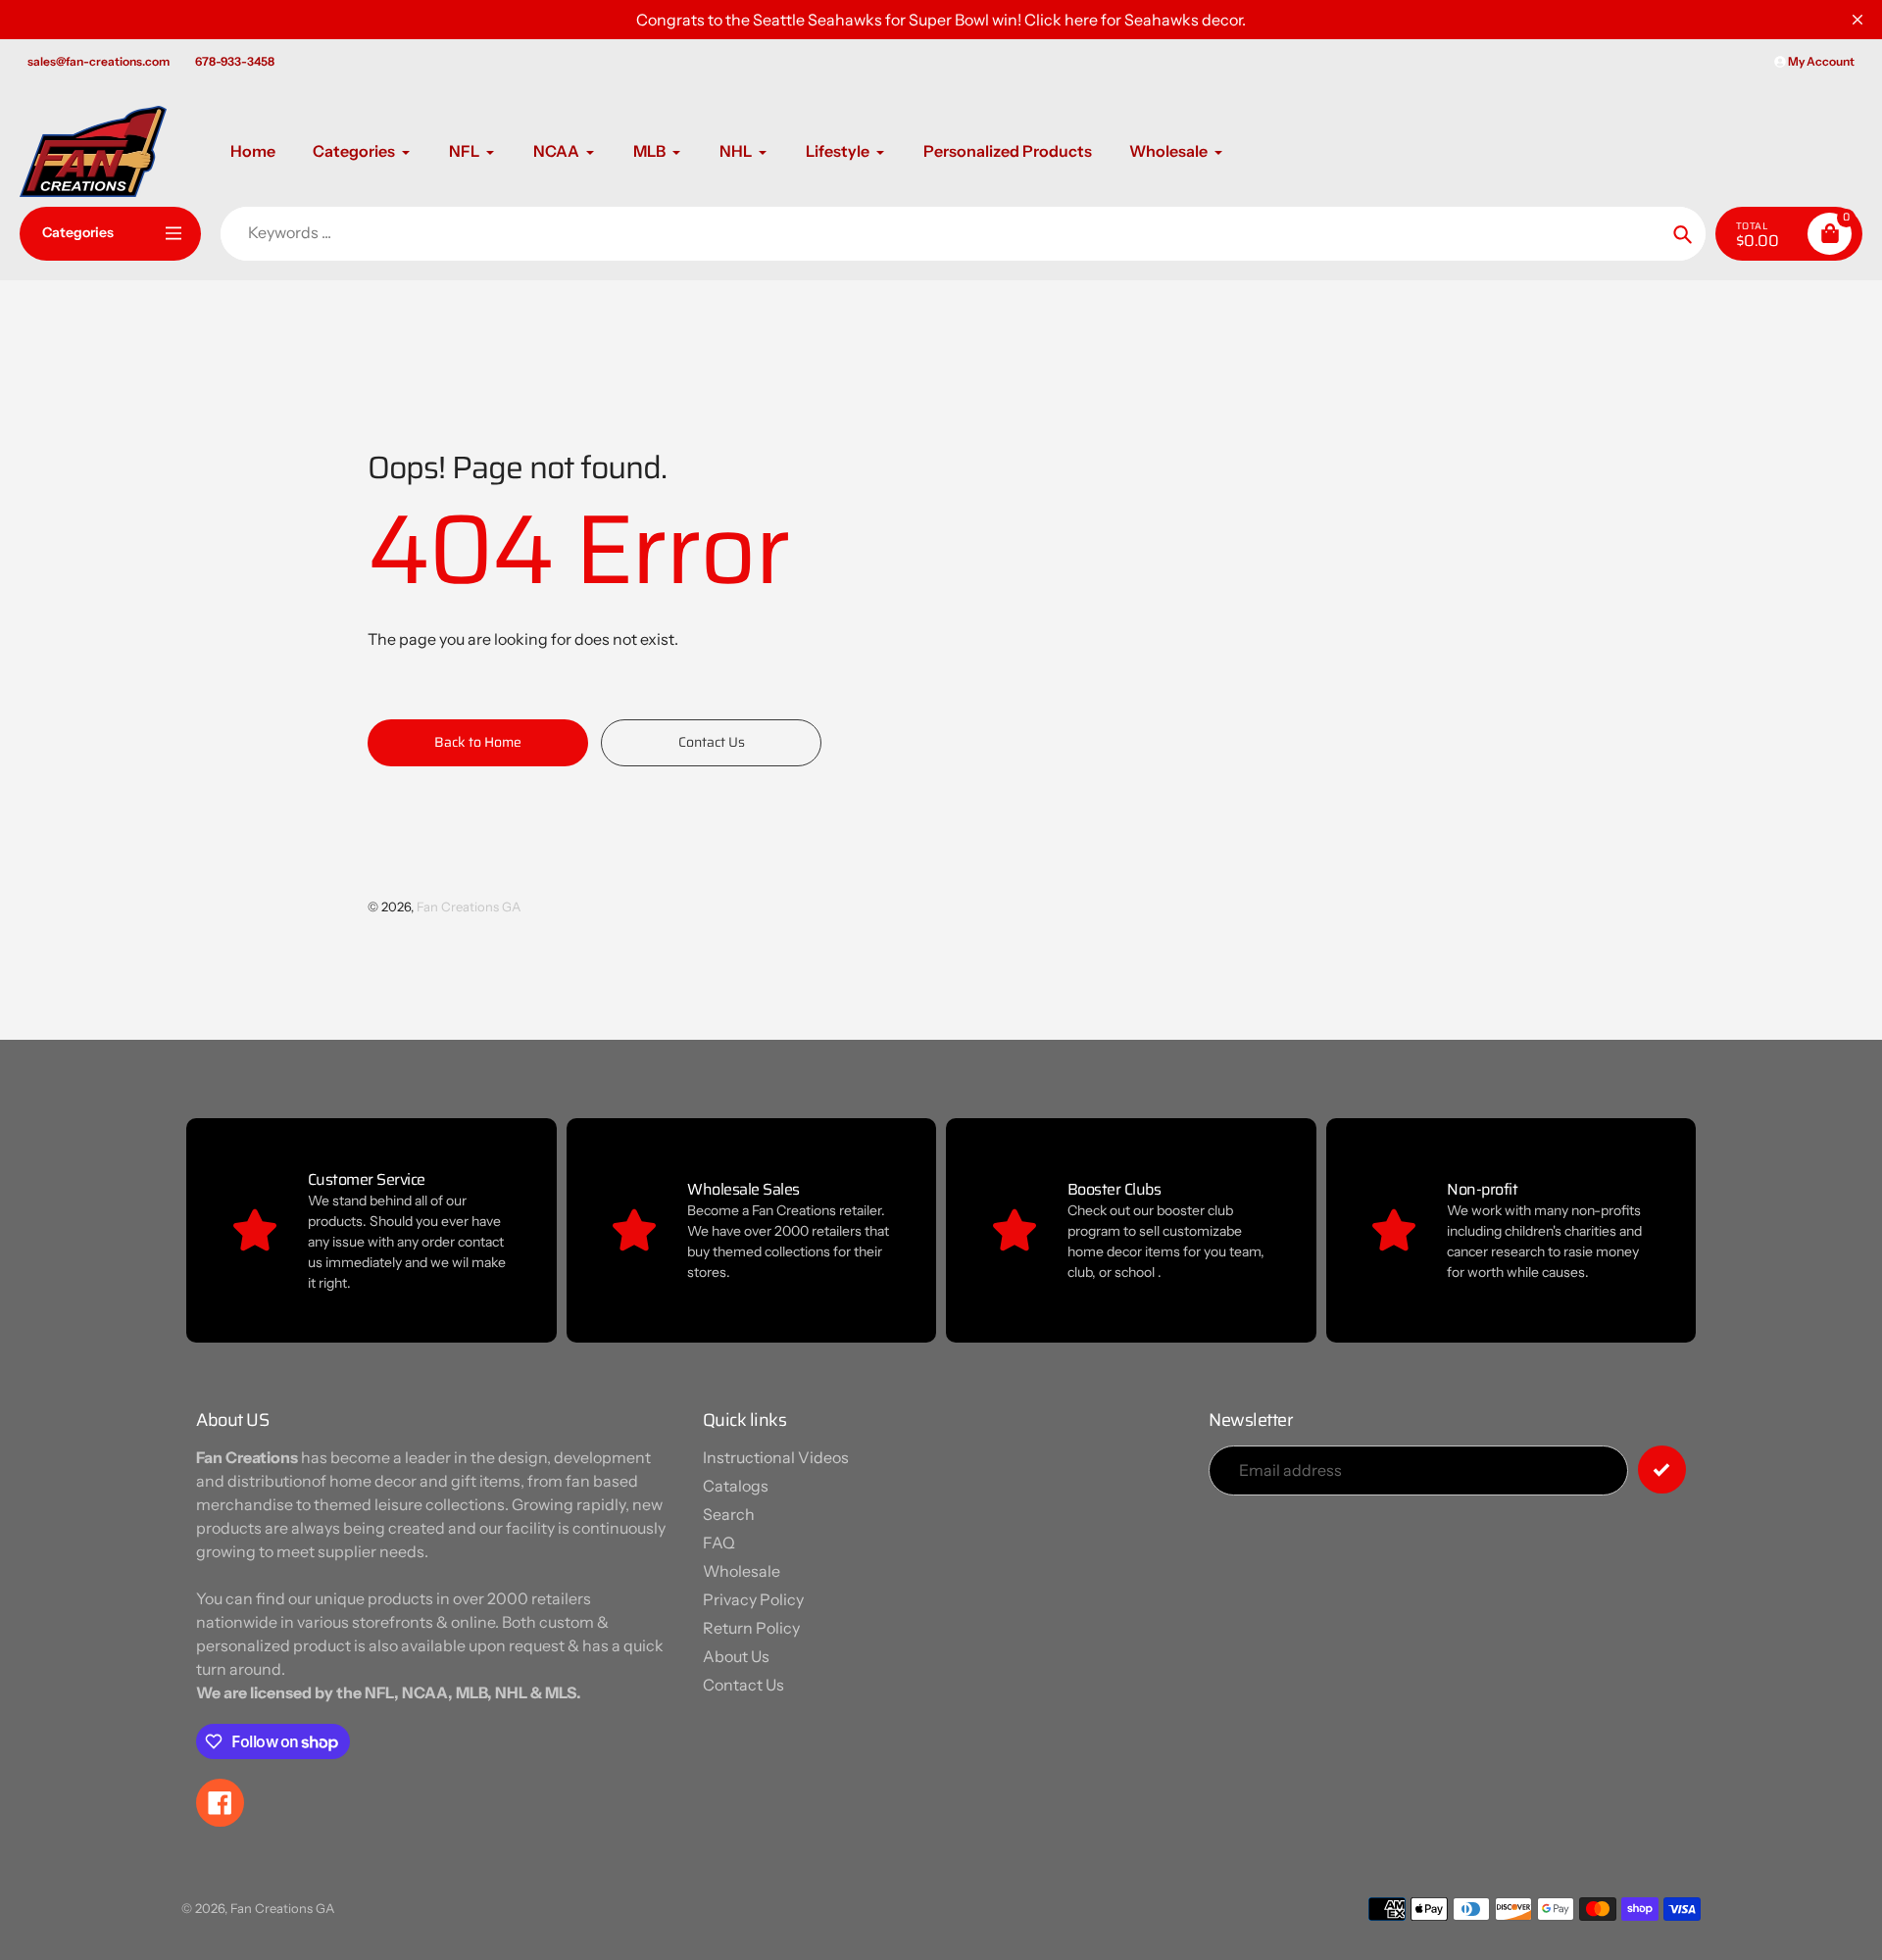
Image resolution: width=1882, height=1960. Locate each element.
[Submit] (1662, 1470)
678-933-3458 (235, 61)
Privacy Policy (753, 1599)
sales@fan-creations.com (99, 61)
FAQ (719, 1543)
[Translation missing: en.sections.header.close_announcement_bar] (1857, 20)
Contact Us (743, 1685)
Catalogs (736, 1486)
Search (729, 1514)
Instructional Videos (776, 1457)
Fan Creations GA (469, 906)
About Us (736, 1656)
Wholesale (742, 1571)
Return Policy (751, 1628)
